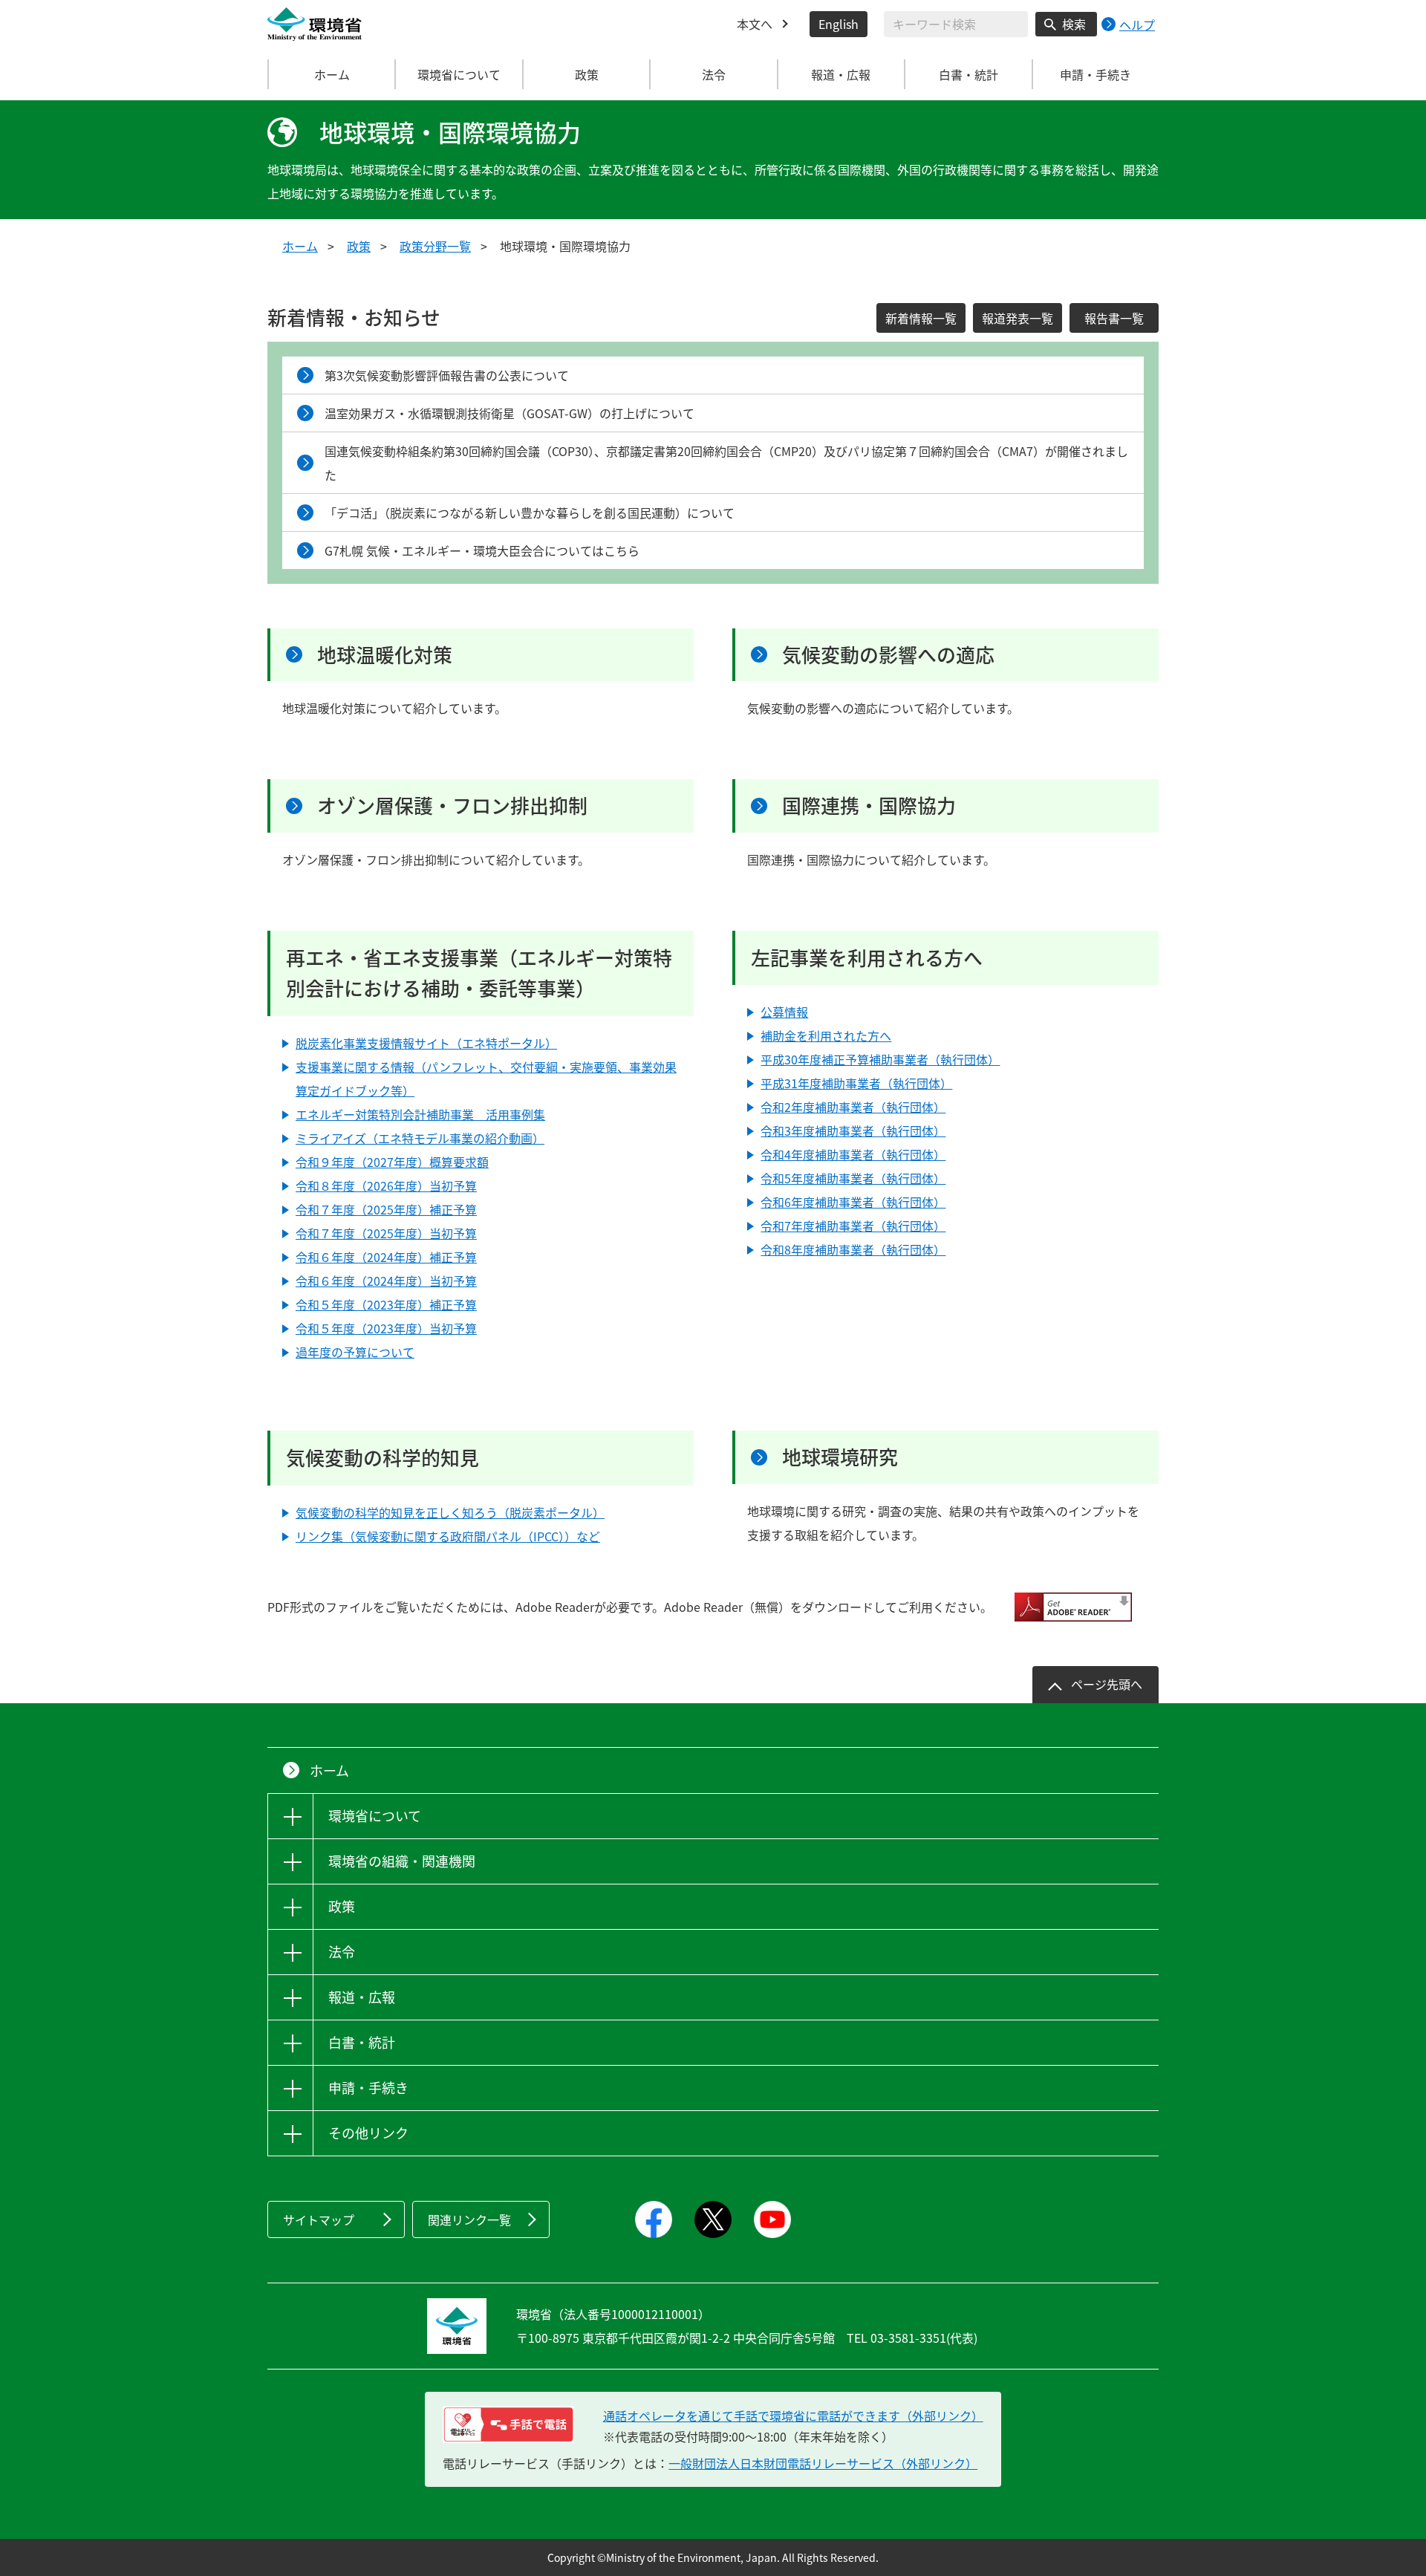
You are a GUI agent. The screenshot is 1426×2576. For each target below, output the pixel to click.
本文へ (755, 24)
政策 (359, 246)
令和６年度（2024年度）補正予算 (386, 1257)
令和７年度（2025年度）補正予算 (386, 1209)
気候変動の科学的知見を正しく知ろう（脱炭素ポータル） (450, 1512)
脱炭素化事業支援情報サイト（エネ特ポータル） (426, 1043)
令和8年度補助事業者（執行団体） (853, 1249)
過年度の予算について (355, 1352)
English (839, 24)
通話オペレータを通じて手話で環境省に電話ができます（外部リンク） (793, 2416)
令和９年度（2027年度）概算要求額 (392, 1162)
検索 (1074, 24)
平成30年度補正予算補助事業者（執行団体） (880, 1059)
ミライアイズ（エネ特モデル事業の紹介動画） (420, 1138)
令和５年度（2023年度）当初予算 (386, 1328)
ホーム (332, 74)
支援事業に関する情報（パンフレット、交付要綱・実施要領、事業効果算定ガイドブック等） (486, 1079)
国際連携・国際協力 (869, 805)
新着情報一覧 (921, 318)
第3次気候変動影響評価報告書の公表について (447, 375)
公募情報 (784, 1012)
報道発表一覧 (1018, 318)
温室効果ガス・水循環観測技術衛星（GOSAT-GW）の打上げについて (509, 413)
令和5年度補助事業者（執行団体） (853, 1178)
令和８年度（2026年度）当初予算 (386, 1185)
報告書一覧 (1114, 318)
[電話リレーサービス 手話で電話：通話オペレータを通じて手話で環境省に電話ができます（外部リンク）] (508, 2424)
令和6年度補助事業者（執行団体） (853, 1202)
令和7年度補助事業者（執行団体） (853, 1226)
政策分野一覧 (435, 246)
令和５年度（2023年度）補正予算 (386, 1304)
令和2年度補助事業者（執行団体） (853, 1107)
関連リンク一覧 (469, 2219)
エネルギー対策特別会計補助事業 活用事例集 (420, 1114)
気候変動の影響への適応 (888, 654)
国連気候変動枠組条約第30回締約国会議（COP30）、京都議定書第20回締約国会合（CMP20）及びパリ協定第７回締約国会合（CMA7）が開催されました (726, 463)
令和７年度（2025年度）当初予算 (386, 1233)
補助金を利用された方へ (826, 1035)
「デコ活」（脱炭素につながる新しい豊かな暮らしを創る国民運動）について (530, 513)
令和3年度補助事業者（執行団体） (853, 1131)
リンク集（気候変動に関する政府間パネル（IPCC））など (448, 1536)
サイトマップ (319, 2219)
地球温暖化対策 (385, 654)
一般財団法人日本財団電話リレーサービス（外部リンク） (823, 2463)
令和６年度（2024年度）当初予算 (386, 1281)
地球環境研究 (840, 1457)
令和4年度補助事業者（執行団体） (853, 1154)
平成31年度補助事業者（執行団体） (856, 1083)
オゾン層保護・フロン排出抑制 (452, 805)
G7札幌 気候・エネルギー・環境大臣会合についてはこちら (482, 550)
